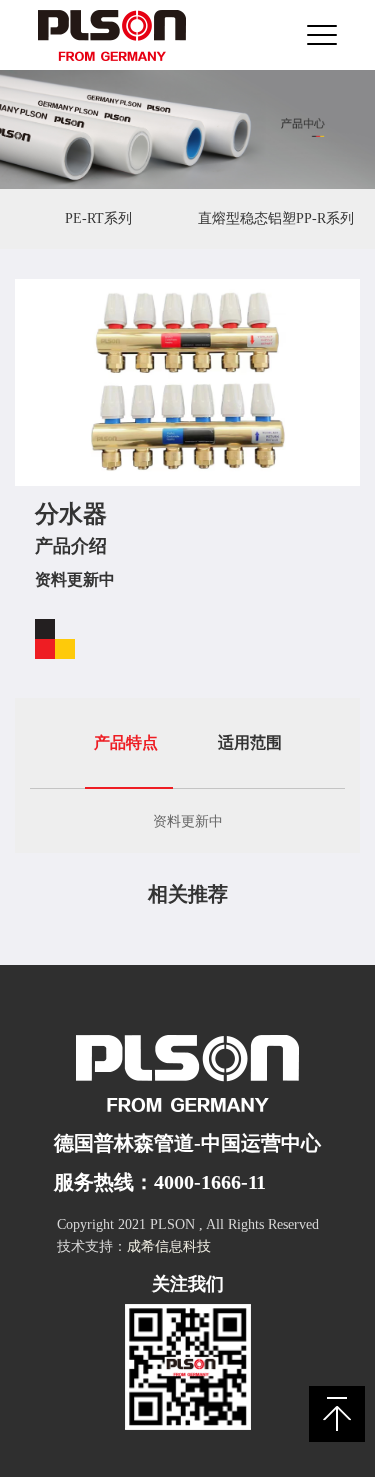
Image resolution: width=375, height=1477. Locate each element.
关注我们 (188, 1284)
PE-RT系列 (98, 218)
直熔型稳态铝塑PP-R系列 (276, 218)
